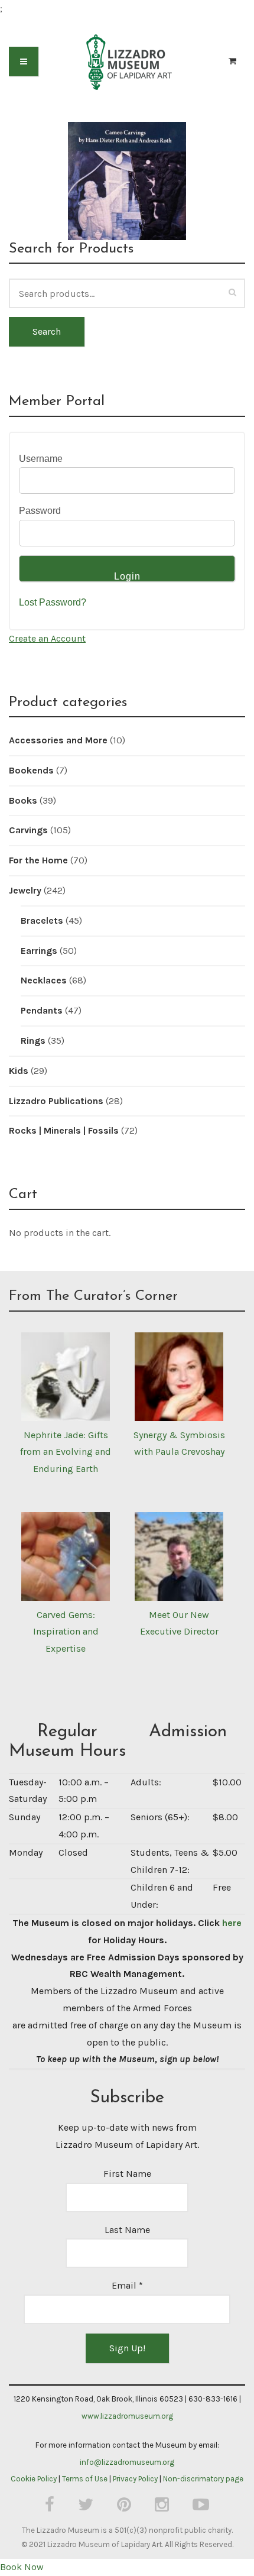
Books (23, 800)
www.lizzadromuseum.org (127, 2416)
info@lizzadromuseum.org (127, 2462)
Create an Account (47, 638)
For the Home (38, 860)
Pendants (42, 1010)
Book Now (22, 2567)
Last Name (127, 2230)
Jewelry (25, 890)
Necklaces (44, 980)
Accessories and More (58, 740)
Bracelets (42, 920)
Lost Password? (53, 602)
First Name (127, 2174)
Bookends (31, 770)
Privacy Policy (135, 2479)
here (232, 1923)
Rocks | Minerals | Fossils (64, 1130)
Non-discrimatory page (203, 2479)
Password (40, 511)
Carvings (28, 830)
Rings (33, 1041)
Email (127, 2285)
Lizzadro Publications (56, 1101)
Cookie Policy (34, 2479)
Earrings (39, 951)
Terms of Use (85, 2479)
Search (47, 331)
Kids (19, 1071)
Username (41, 459)
